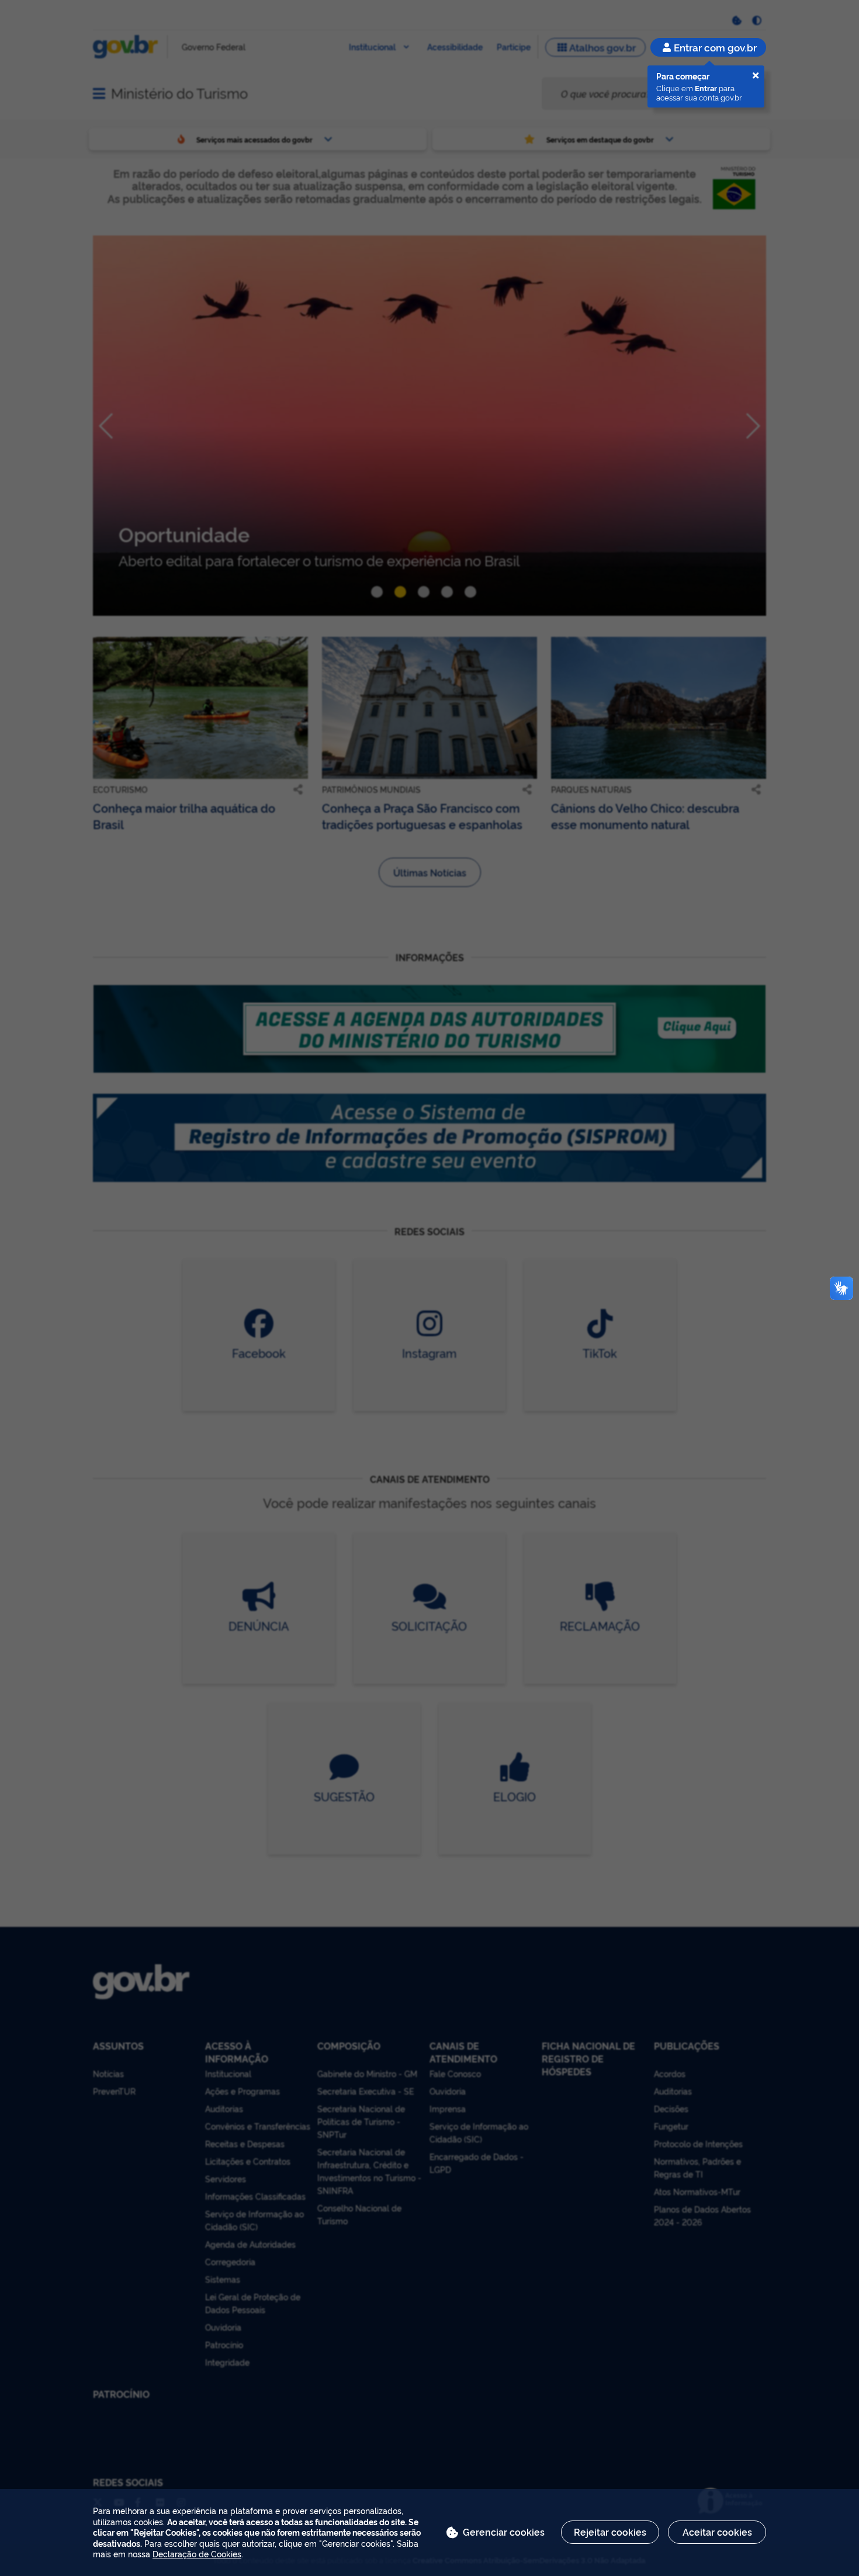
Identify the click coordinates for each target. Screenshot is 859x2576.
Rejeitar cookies (610, 2532)
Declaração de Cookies (197, 2554)
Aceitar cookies (717, 2532)
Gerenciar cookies (504, 2532)
